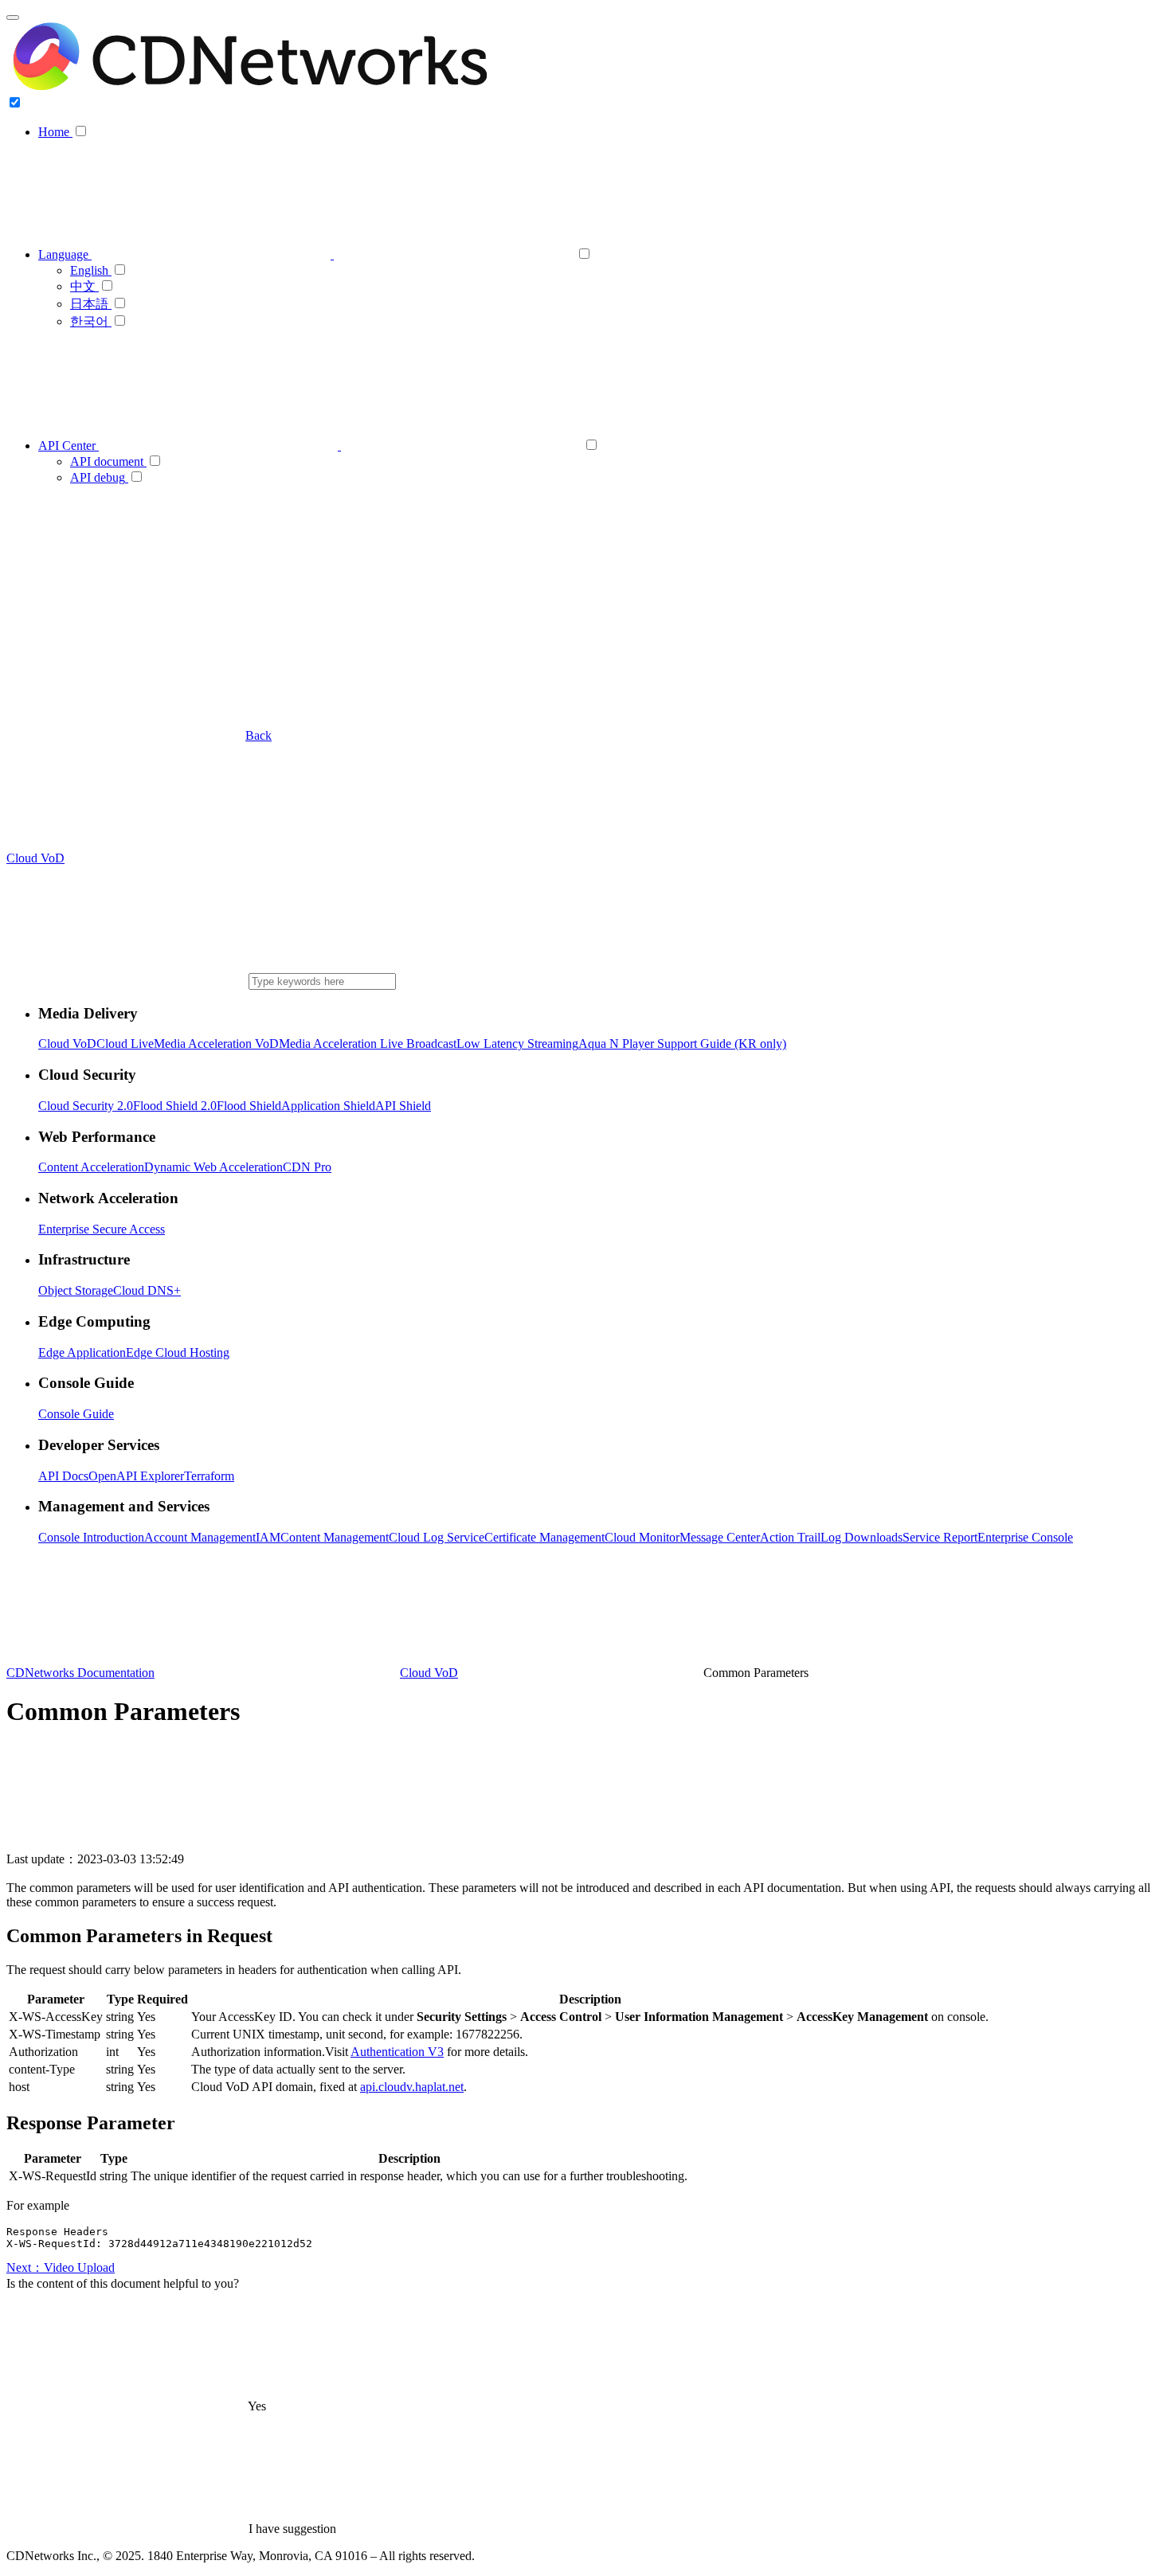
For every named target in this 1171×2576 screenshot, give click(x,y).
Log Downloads (862, 1537)
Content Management (335, 1537)
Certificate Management (544, 1537)
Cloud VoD (67, 1044)
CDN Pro (307, 1167)
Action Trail (790, 1537)
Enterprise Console (1025, 1537)
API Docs (63, 1476)
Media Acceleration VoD (216, 1044)
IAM (268, 1537)
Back (258, 735)
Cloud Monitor (642, 1537)
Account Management (200, 1537)
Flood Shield (249, 1106)
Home (55, 132)
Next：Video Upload (61, 2267)
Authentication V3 (397, 2052)
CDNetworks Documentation (80, 1673)
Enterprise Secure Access (102, 1229)
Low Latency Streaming (517, 1044)
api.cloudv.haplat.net (412, 2087)
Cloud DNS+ (147, 1290)
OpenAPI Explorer (136, 1476)
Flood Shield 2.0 (175, 1106)
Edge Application (82, 1352)
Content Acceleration (91, 1167)
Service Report (940, 1537)
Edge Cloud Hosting (178, 1352)
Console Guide (76, 1414)
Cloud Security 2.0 (86, 1106)
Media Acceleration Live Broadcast (368, 1044)
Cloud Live (125, 1044)
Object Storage (76, 1290)
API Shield (403, 1106)
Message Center (720, 1537)
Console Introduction (91, 1537)
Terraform (209, 1476)
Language (65, 254)
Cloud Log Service (437, 1537)
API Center (69, 446)
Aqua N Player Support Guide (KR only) (682, 1044)
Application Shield (328, 1106)
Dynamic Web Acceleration (213, 1167)
